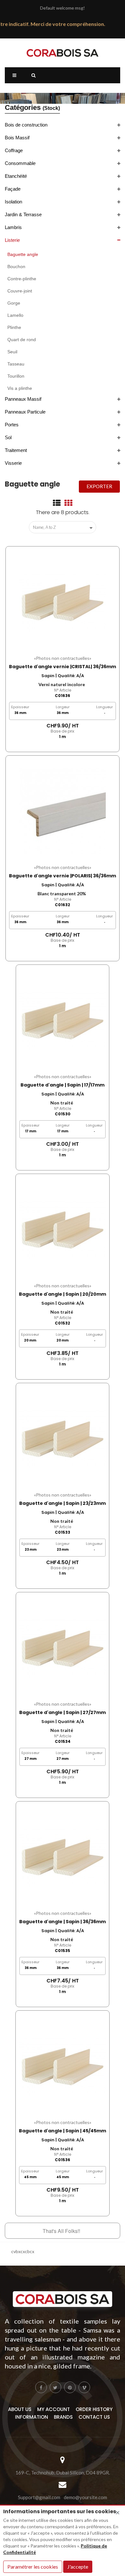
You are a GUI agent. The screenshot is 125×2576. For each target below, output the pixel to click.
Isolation (13, 202)
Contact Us (94, 2417)
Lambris (13, 227)
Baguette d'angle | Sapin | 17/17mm (63, 1085)
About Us (20, 2409)
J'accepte (78, 2567)
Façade (13, 189)
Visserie (13, 463)
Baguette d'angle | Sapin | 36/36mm (63, 1922)
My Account (54, 2409)
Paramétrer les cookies (33, 2567)
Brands (63, 2417)
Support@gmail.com (39, 2497)
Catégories (32, 107)
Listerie (12, 240)
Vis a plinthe (20, 388)
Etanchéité (16, 176)
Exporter (99, 486)
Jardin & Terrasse (23, 214)
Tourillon (16, 376)
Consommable (20, 163)
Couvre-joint (20, 291)
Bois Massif (17, 138)
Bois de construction (26, 125)
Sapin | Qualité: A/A (63, 676)
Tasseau (16, 364)
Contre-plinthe (22, 279)
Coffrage (14, 150)
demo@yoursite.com (85, 2497)
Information (32, 2417)
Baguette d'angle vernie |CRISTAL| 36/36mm (63, 667)
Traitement (16, 450)
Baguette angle (23, 254)
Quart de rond (22, 340)
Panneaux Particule (25, 412)
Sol (8, 437)
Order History (94, 2409)
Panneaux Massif (23, 399)
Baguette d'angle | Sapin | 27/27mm (63, 1712)
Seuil (12, 352)
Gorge (14, 303)
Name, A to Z (64, 528)
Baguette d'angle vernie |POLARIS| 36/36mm (63, 876)
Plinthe (14, 327)
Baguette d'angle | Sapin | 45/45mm (63, 2131)
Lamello (15, 315)
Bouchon (16, 267)
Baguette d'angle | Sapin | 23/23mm (63, 1503)
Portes (12, 425)
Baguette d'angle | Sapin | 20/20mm (63, 1294)
